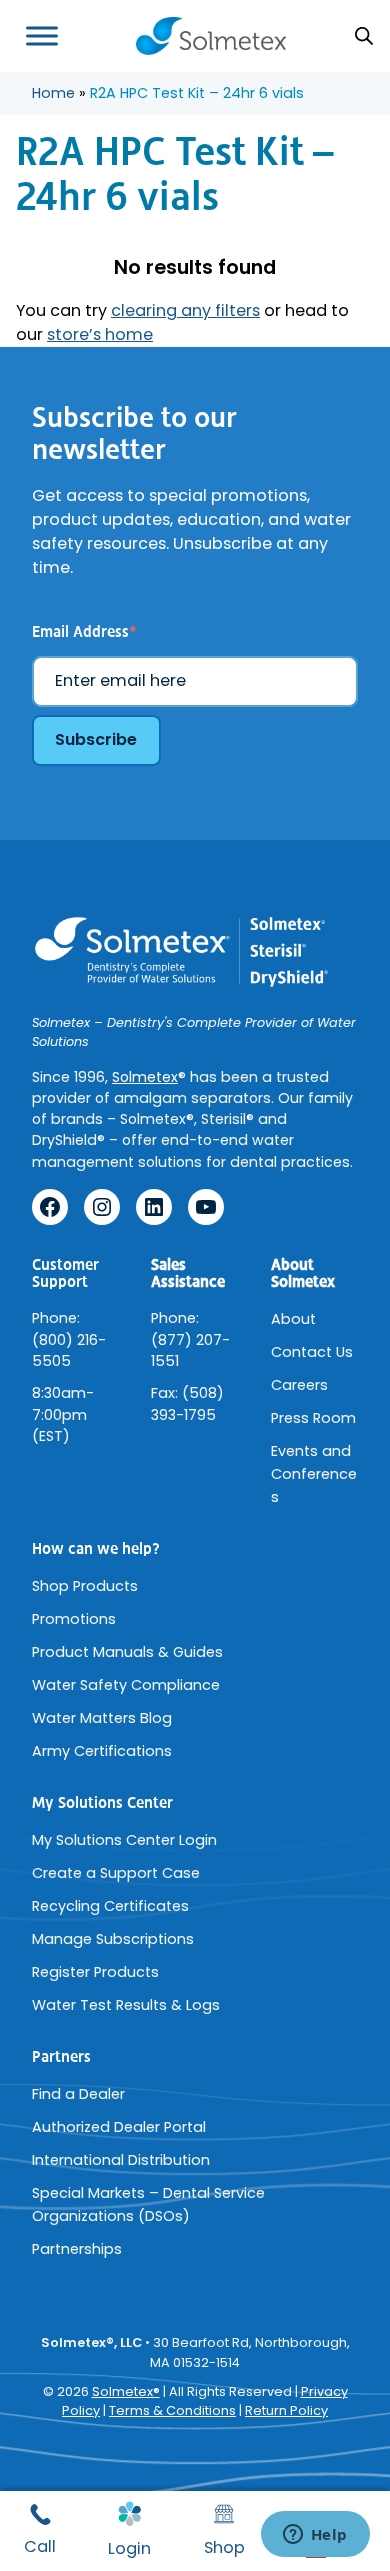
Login (129, 2548)
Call (40, 2546)
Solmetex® (126, 2391)
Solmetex (145, 1077)
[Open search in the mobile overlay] (364, 36)
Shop (224, 2547)
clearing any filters (185, 310)
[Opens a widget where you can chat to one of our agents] (315, 2536)
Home (53, 93)
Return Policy (286, 2410)
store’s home (100, 334)
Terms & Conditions (172, 2410)
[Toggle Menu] (42, 35)
